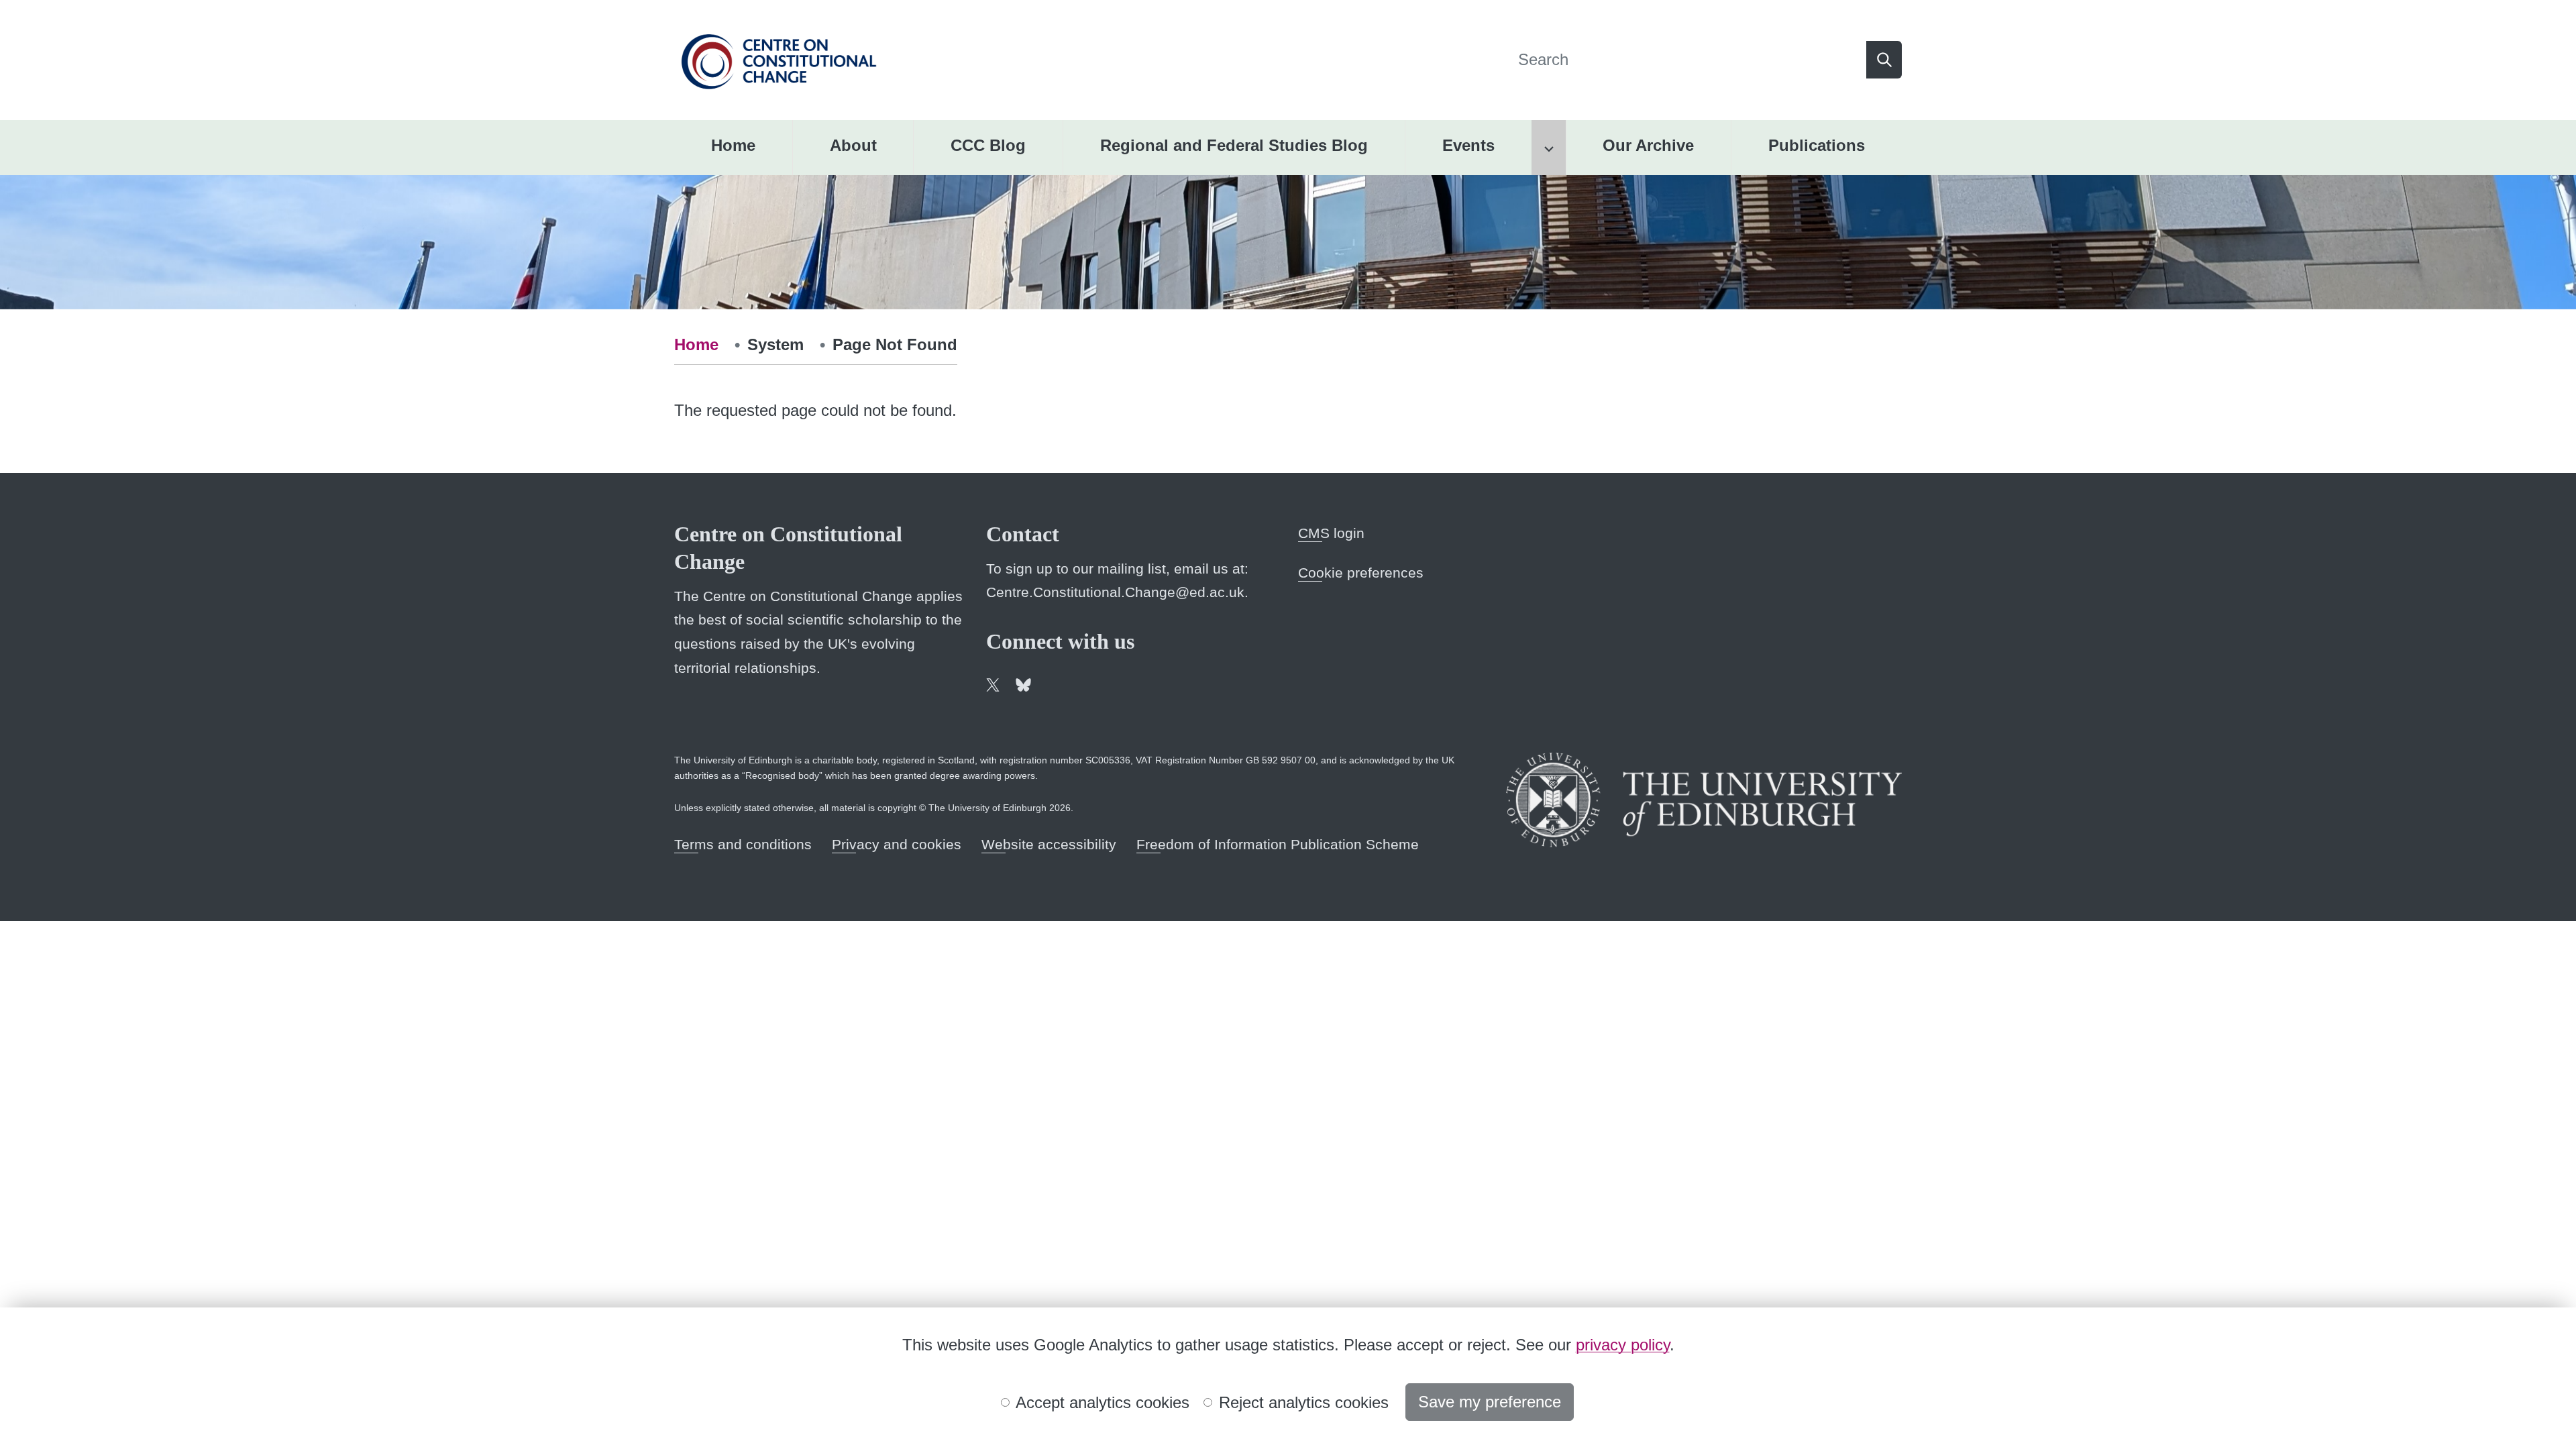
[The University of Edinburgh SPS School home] (779, 59)
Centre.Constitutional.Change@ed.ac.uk (1115, 592)
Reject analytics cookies (1301, 1402)
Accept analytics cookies (1101, 1402)
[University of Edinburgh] (1704, 800)
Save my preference (1490, 1402)
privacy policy (1623, 1345)
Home (696, 344)
